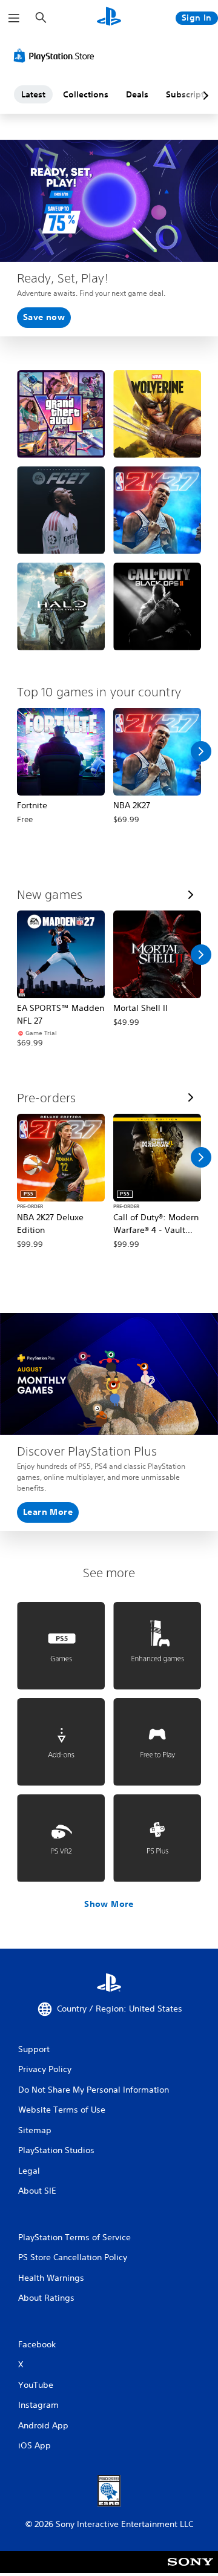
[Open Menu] (14, 18)
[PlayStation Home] (109, 18)
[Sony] (190, 2570)
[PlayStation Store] (56, 56)
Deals (137, 94)
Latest (33, 94)
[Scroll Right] (201, 751)
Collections (86, 94)
